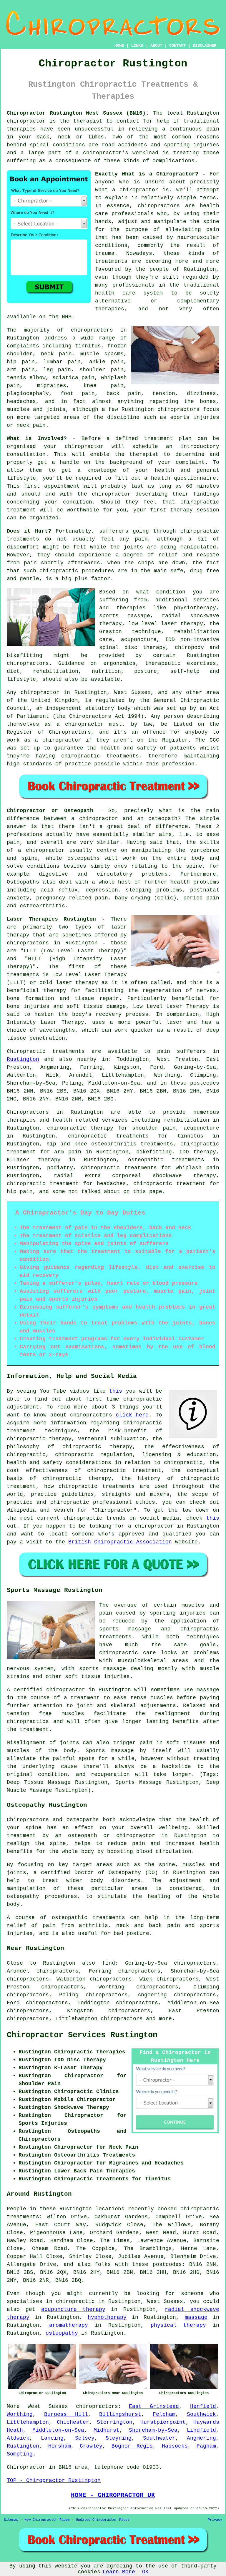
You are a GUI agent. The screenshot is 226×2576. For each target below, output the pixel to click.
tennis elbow (26, 378)
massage (196, 2317)
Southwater (159, 2438)
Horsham (60, 2446)
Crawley (91, 2446)
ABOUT (156, 46)
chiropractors (122, 2019)
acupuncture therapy (73, 2309)
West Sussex (48, 2406)
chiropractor (111, 494)
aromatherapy (69, 2325)
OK (145, 2572)
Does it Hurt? (29, 531)
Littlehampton (28, 2422)
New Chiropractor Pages (47, 2520)
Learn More (119, 2572)
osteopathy (62, 2333)
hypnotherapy (107, 2317)
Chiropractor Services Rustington (82, 2035)
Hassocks (175, 2446)
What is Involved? (37, 439)
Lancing (52, 2438)
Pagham (206, 2446)
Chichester (73, 2422)
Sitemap (11, 2520)
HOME (119, 46)
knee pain (104, 386)
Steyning (119, 2438)
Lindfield (201, 2430)
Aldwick (18, 2438)
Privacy (215, 2520)
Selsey (85, 2438)
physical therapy (178, 2325)
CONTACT (177, 46)
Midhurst (107, 2430)
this (116, 1391)
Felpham (164, 2414)
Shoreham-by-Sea (153, 2430)
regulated (110, 700)
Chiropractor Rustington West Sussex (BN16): (78, 113)
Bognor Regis (132, 2446)
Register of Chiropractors (49, 732)
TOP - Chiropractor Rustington (54, 2480)
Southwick (201, 2414)
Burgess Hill (66, 2414)
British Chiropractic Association (120, 1542)
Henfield (203, 2406)
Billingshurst (120, 2414)
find (109, 1963)
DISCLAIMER (205, 46)
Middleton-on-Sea (58, 2430)
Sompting (20, 2454)
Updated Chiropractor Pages (103, 2520)
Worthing (20, 2414)
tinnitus (88, 346)
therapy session (195, 510)
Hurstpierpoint (163, 2422)
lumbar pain (62, 362)
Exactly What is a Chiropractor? (147, 174)
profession (178, 764)
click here (132, 1415)
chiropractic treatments (100, 756)
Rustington (23, 1059)
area (81, 2467)
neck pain (56, 354)
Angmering (201, 2438)
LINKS (137, 46)
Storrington (115, 2422)
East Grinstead (154, 2406)
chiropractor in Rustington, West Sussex (86, 692)
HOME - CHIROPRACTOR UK (113, 2495)
